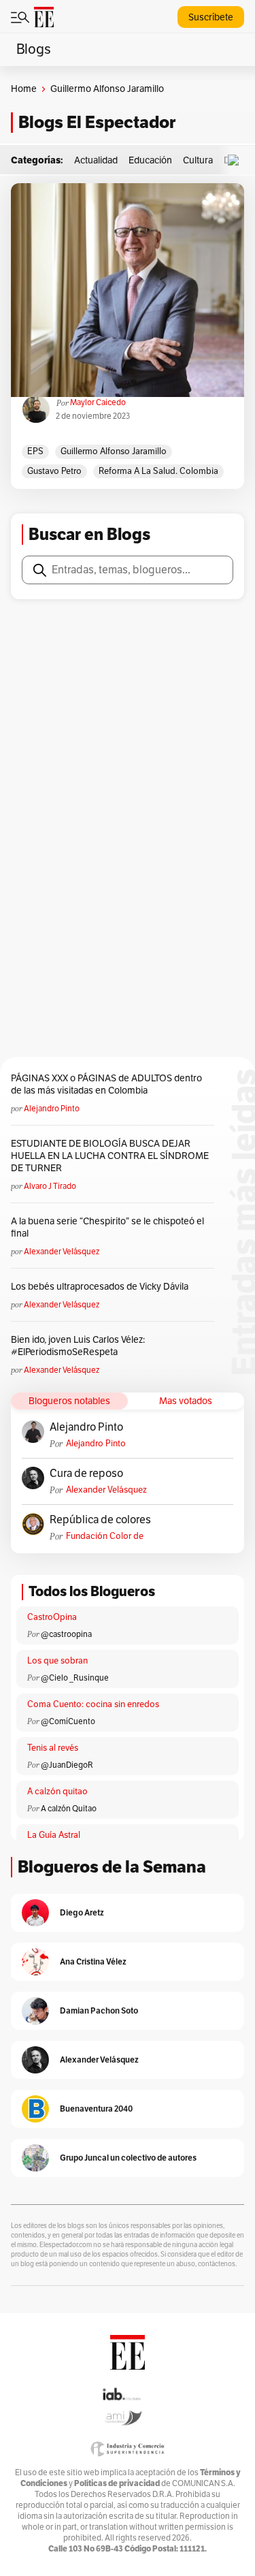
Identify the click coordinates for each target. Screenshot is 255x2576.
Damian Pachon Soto (99, 2010)
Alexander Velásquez (62, 1252)
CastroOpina (52, 1617)
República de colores (100, 1520)
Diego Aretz (82, 1912)
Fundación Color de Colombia (105, 1537)
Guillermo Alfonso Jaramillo (114, 451)
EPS (35, 451)
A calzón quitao (57, 1792)
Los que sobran (57, 1661)
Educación (150, 160)
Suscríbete (211, 17)
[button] (237, 160)
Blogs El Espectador (97, 122)
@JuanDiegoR (67, 1765)
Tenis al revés (53, 1748)
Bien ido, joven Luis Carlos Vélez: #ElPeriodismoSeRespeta (78, 1346)
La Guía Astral (54, 1835)
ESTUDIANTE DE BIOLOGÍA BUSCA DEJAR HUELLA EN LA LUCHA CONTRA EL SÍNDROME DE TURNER (110, 1156)
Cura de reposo (86, 1474)
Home (24, 89)
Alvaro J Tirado (50, 1186)
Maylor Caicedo (98, 402)
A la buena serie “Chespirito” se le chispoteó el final (107, 1227)
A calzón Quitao (69, 1809)
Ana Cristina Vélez (93, 1961)
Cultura (198, 160)
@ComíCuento (68, 1721)
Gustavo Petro (54, 471)
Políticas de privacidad (117, 2483)
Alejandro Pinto (52, 1109)
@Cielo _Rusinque (75, 1678)
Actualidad (96, 160)
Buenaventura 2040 (96, 2109)
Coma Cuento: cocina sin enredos (93, 1704)
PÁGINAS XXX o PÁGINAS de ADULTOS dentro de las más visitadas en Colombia (106, 1084)
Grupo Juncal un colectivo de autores (128, 2158)
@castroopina (66, 1634)
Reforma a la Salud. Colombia (158, 471)
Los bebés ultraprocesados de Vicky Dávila (102, 1287)
